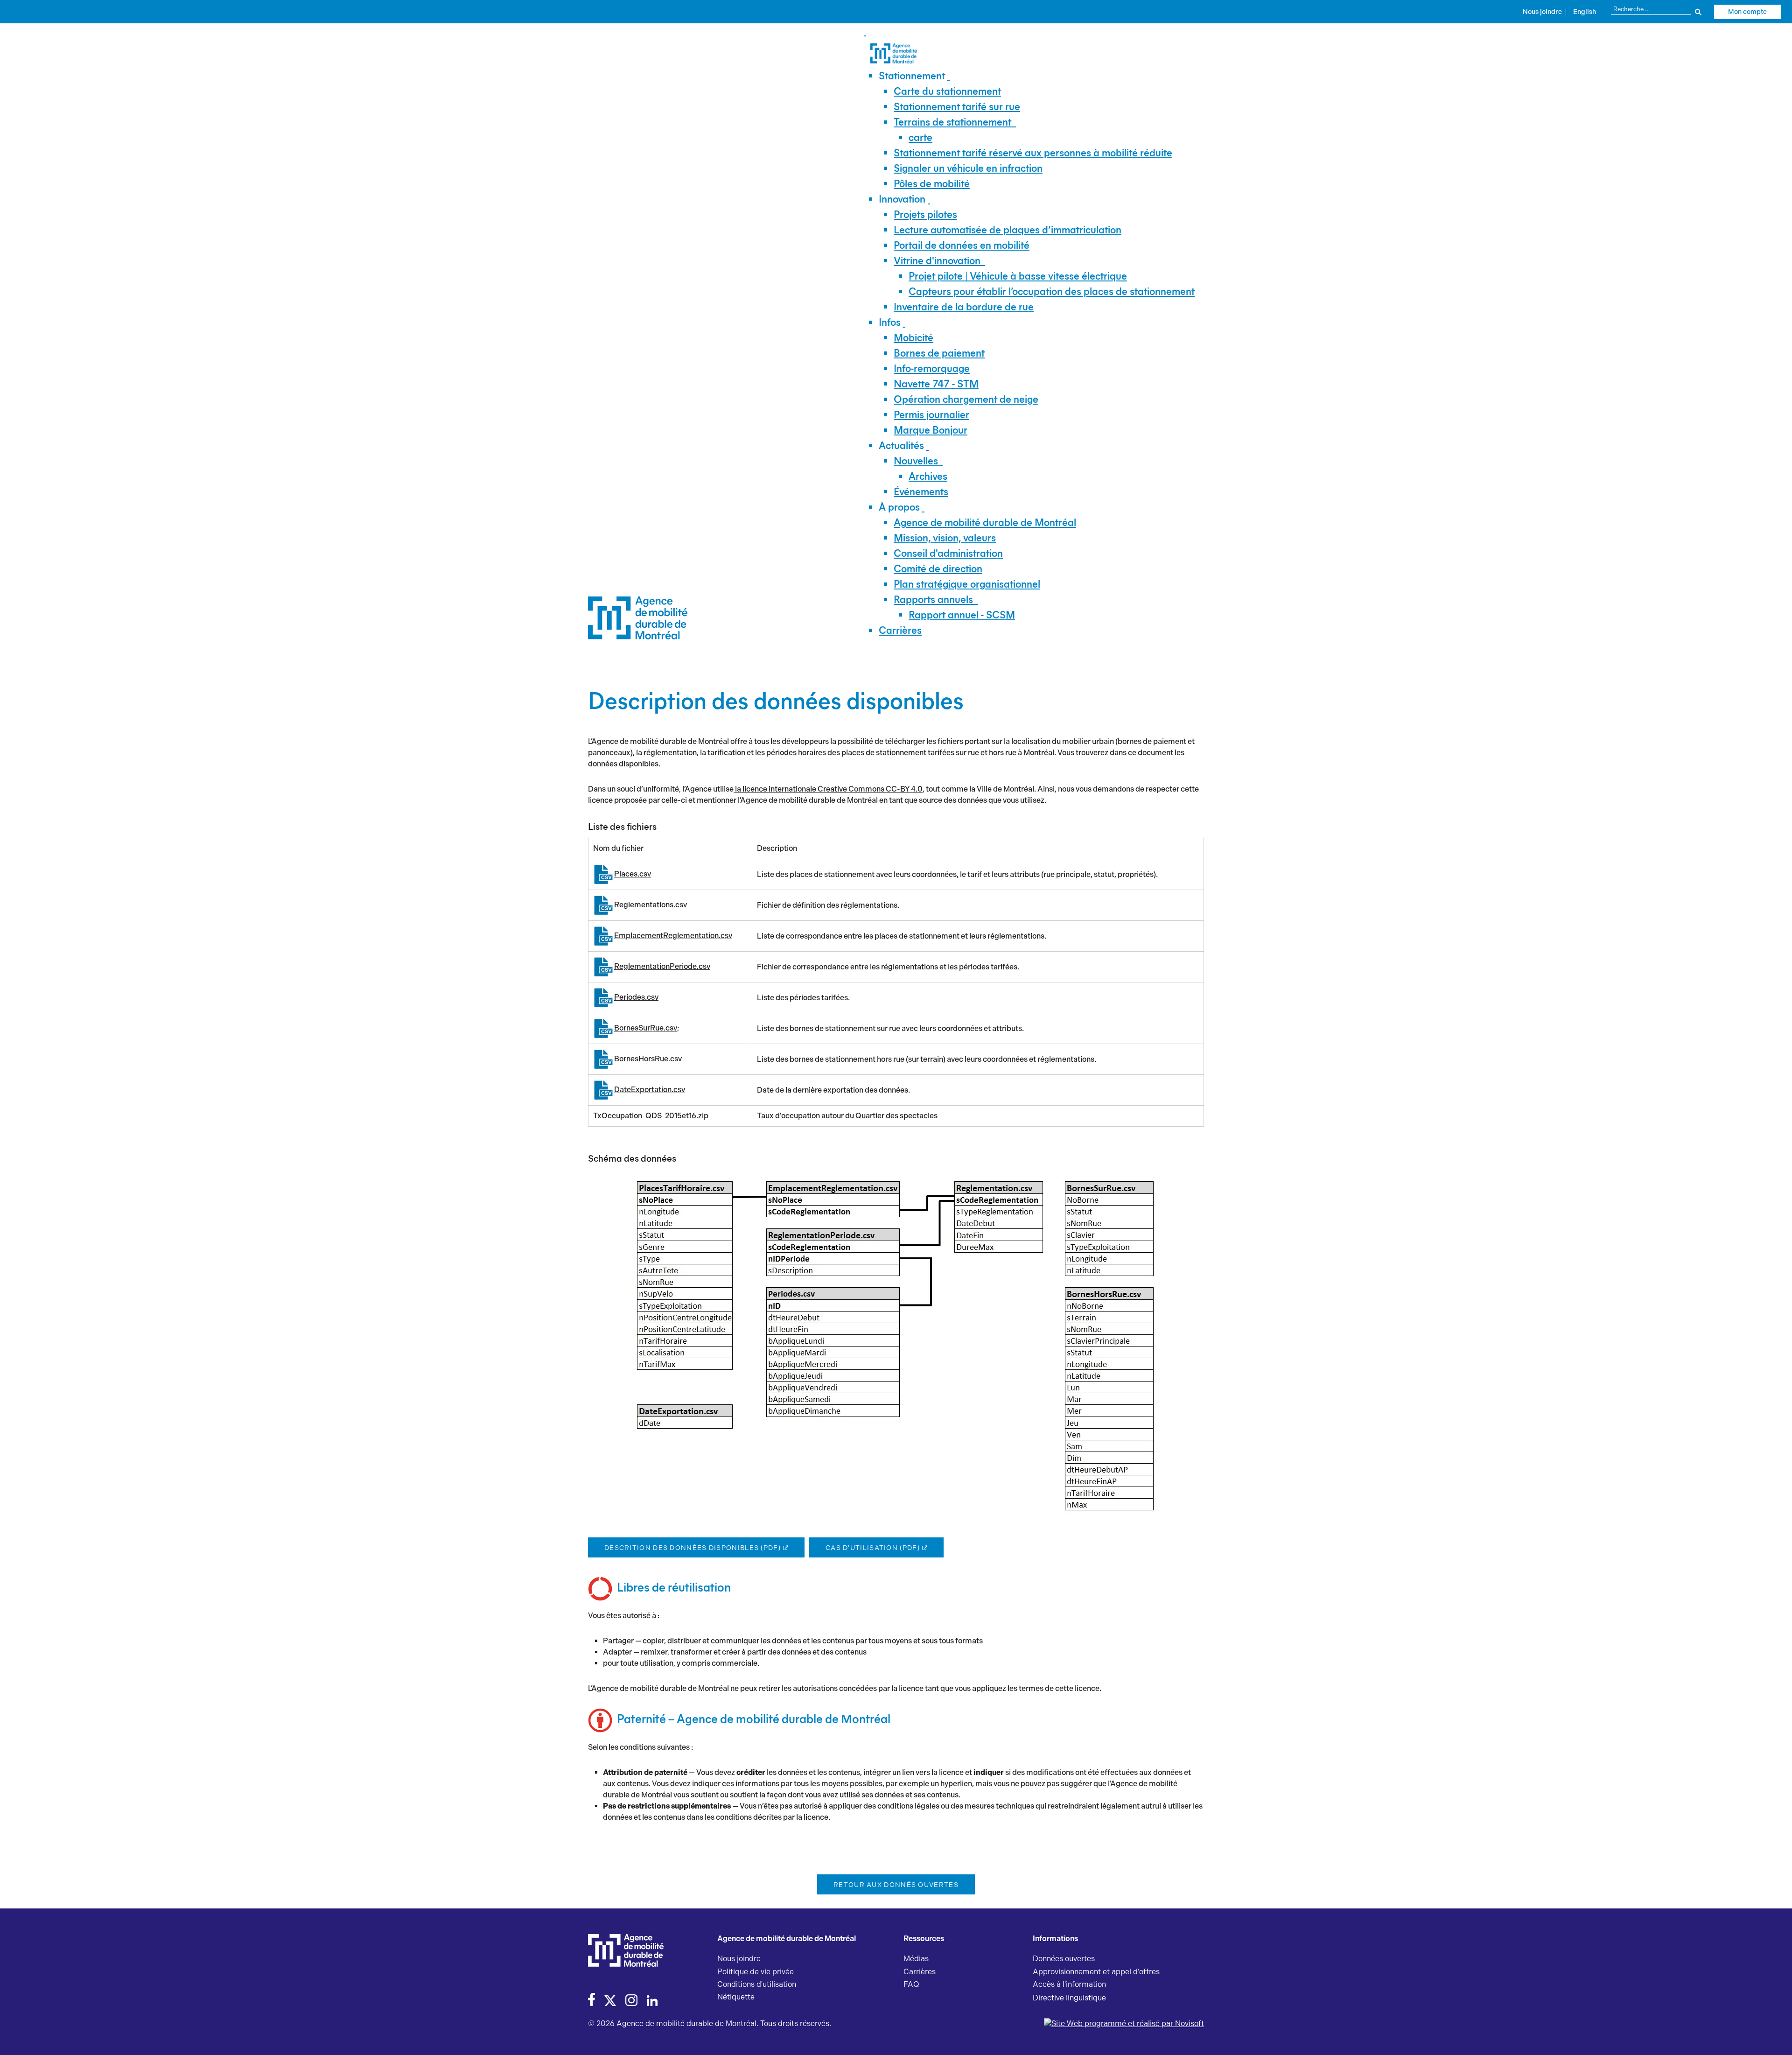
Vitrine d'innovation (937, 261)
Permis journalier (931, 415)
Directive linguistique (1069, 1998)
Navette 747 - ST (936, 384)
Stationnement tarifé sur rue (957, 107)
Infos (890, 322)
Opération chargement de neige (966, 399)
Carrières (900, 630)
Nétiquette (736, 1997)
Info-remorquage (932, 368)
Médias (916, 1959)
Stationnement (912, 76)
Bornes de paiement (939, 353)
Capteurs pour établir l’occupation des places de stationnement (1052, 291)
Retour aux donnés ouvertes (896, 1885)
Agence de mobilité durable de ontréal (985, 523)
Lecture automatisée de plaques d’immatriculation (1008, 230)
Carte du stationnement (947, 91)
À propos (899, 507)
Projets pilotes (925, 214)
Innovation (902, 199)
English (1585, 12)
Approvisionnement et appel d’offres (1096, 1972)
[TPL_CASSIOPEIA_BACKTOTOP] (1776, 2038)
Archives (928, 476)
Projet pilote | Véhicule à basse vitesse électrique (1018, 276)
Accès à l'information (1069, 1984)
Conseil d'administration (948, 553)
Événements (921, 492)
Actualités (901, 445)
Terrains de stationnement (952, 122)
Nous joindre (1542, 12)
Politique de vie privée (756, 1972)
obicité (913, 338)
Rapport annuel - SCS (962, 615)
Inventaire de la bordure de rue (964, 307)
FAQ (911, 1984)
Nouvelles (916, 461)
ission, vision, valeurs (945, 538)
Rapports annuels (933, 600)
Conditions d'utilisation (757, 1984)
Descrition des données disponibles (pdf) (693, 1548)
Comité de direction (938, 569)
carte (920, 137)
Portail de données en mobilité (962, 245)
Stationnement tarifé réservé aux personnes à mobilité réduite (1033, 153)
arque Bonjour (931, 430)
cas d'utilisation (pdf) (873, 1548)
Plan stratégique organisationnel (967, 584)
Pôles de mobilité (932, 184)
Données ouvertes (1064, 1959)
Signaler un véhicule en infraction (968, 168)
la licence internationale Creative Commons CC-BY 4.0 (828, 789)
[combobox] (1656, 9)
